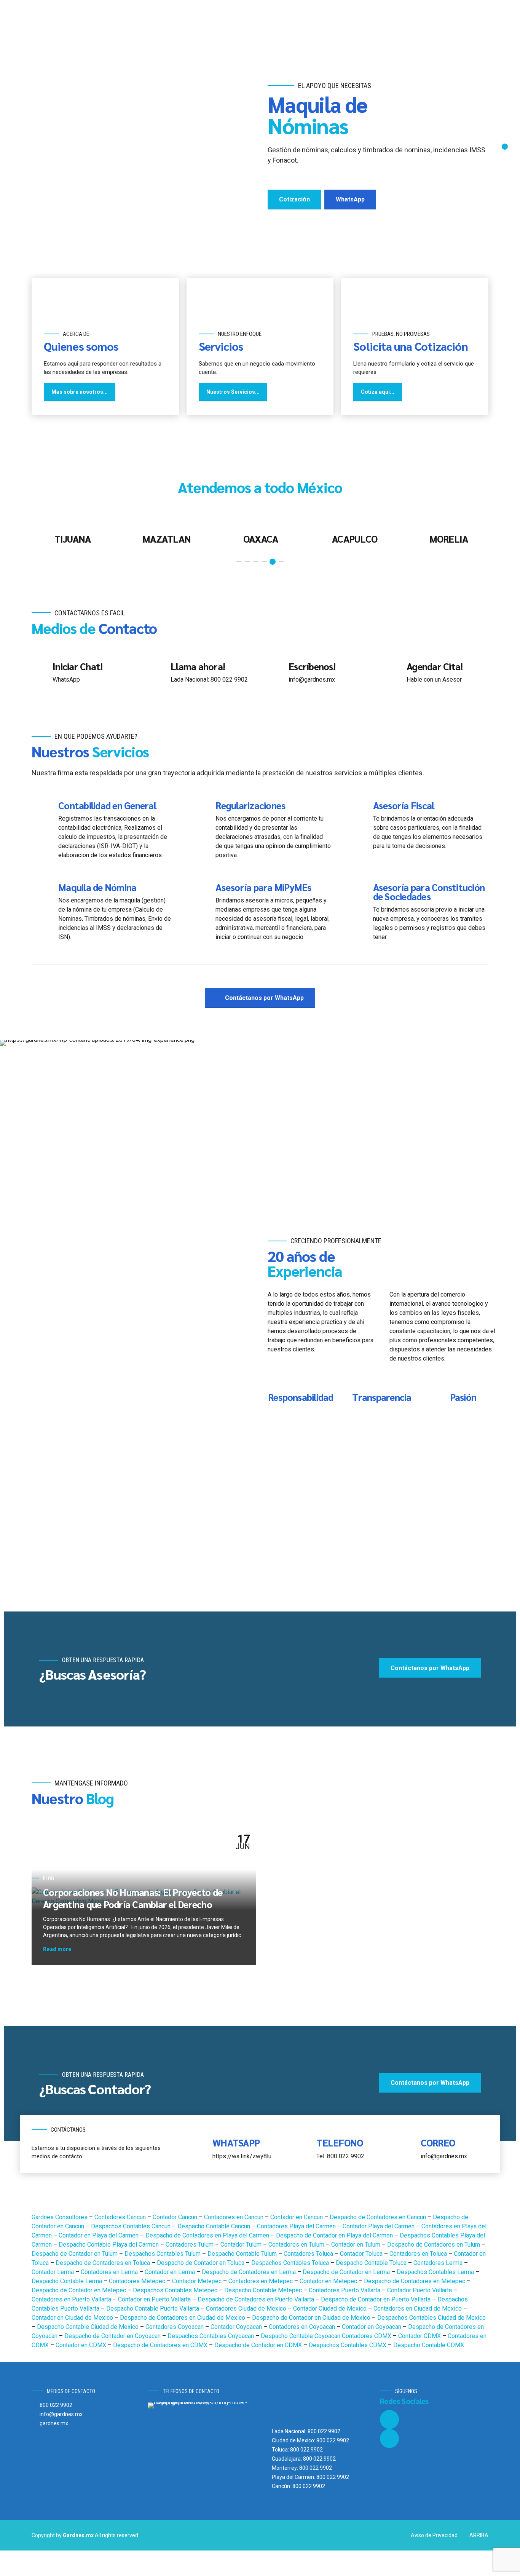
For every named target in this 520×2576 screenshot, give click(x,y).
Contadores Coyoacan (175, 2327)
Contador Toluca (362, 2254)
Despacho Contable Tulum (243, 2254)
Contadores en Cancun (234, 2217)
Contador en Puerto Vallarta (155, 2299)
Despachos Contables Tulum (163, 2254)
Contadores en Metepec (261, 2281)
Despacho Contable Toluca (372, 2263)
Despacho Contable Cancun (215, 2226)
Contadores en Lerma (110, 2272)
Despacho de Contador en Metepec (80, 2290)
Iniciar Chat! (77, 666)
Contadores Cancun (121, 2217)
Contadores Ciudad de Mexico (247, 2308)
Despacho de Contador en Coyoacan (113, 2336)
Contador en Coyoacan (372, 2327)
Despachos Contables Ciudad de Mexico (431, 2318)
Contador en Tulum (357, 2245)
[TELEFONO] (303, 2148)
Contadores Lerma (439, 2263)
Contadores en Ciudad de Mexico (418, 2308)
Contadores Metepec (138, 2281)
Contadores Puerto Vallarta (345, 2290)
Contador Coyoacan (237, 2327)
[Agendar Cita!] (393, 671)
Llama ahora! (198, 666)
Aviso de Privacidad (434, 2535)
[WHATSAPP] (199, 2148)
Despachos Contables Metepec (176, 2290)
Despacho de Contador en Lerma (347, 2272)
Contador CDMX (420, 2336)
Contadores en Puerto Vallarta (72, 2299)
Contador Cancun (176, 2217)
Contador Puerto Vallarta (420, 2290)
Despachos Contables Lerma (436, 2272)
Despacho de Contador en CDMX (259, 2345)
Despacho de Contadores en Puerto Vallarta (257, 2299)
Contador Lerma (53, 2272)
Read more (57, 1949)
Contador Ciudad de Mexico (331, 2308)
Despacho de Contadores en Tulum (434, 2245)
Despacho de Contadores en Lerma (250, 2272)
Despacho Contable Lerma (68, 2281)
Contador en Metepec (329, 2281)
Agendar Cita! (435, 666)
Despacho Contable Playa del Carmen (109, 2245)
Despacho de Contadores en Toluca (104, 2263)
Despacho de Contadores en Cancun (379, 2217)
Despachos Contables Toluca (291, 2263)
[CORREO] (407, 2148)
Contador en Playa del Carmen (99, 2235)
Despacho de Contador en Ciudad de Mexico (312, 2318)
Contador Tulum (242, 2245)
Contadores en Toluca (419, 2254)
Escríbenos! (312, 666)
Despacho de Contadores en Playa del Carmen (208, 2235)
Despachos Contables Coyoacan (211, 2336)
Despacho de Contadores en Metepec (415, 2281)
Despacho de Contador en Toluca (201, 2263)
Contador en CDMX (82, 2345)
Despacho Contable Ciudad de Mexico (89, 2327)
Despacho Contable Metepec (264, 2290)
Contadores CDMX (367, 2336)
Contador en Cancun (297, 2217)
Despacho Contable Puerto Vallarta (153, 2308)
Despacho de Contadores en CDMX (161, 2345)
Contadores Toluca (309, 2254)
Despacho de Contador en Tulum (75, 2254)
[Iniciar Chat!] (39, 671)
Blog (49, 1878)
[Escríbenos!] (275, 671)
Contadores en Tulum (297, 2245)
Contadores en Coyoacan (303, 2327)
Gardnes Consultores (60, 2217)
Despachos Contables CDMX (348, 2345)
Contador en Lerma (171, 2272)
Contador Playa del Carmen (379, 2226)
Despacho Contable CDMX (429, 2345)
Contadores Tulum (190, 2245)
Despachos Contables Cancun (132, 2226)
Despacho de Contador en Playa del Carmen (335, 2235)
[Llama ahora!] (157, 671)
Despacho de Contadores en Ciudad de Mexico (183, 2318)
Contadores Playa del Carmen (297, 2226)
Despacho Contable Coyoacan (301, 2336)
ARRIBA (479, 2535)
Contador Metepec (198, 2281)
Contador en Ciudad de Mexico (73, 2318)
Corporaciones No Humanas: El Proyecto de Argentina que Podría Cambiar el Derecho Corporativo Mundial (133, 1904)
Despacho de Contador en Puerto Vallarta (376, 2299)
